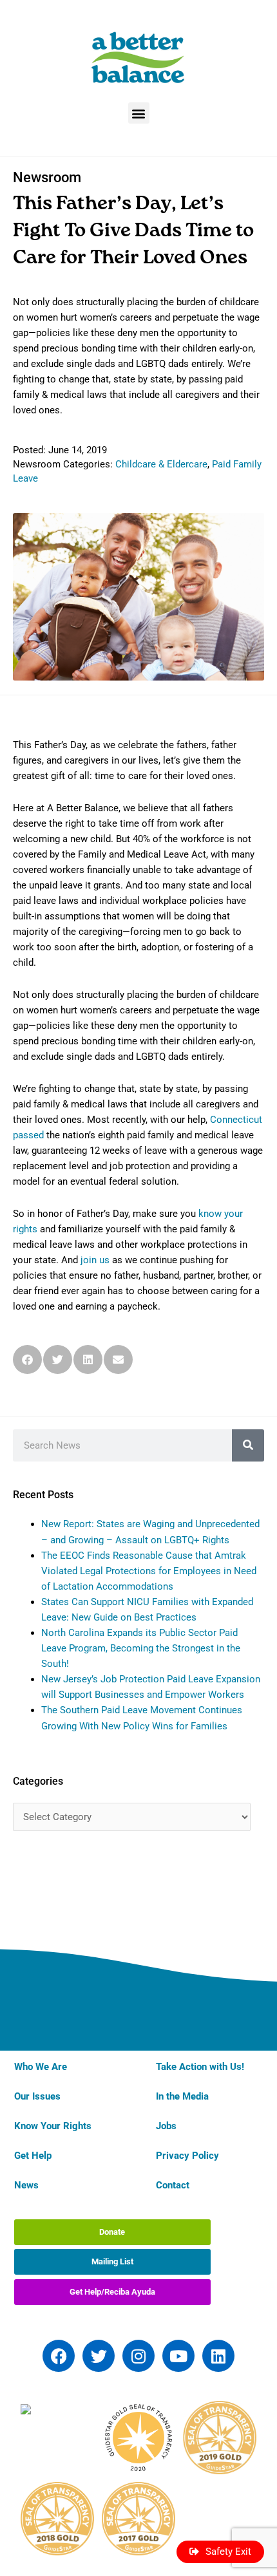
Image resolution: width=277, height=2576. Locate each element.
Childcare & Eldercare (161, 464)
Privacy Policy (187, 2156)
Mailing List (112, 2261)
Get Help (33, 2156)
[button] (139, 113)
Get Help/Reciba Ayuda (112, 2292)
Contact (173, 2185)
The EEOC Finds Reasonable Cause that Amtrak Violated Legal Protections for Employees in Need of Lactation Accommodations (149, 1571)
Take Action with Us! (200, 2067)
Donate (112, 2232)
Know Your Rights (53, 2126)
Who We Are (41, 2067)
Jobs (166, 2126)
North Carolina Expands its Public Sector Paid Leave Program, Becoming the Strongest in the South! (141, 1648)
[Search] (248, 1445)
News (26, 2185)
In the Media (182, 2096)
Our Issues (37, 2096)
